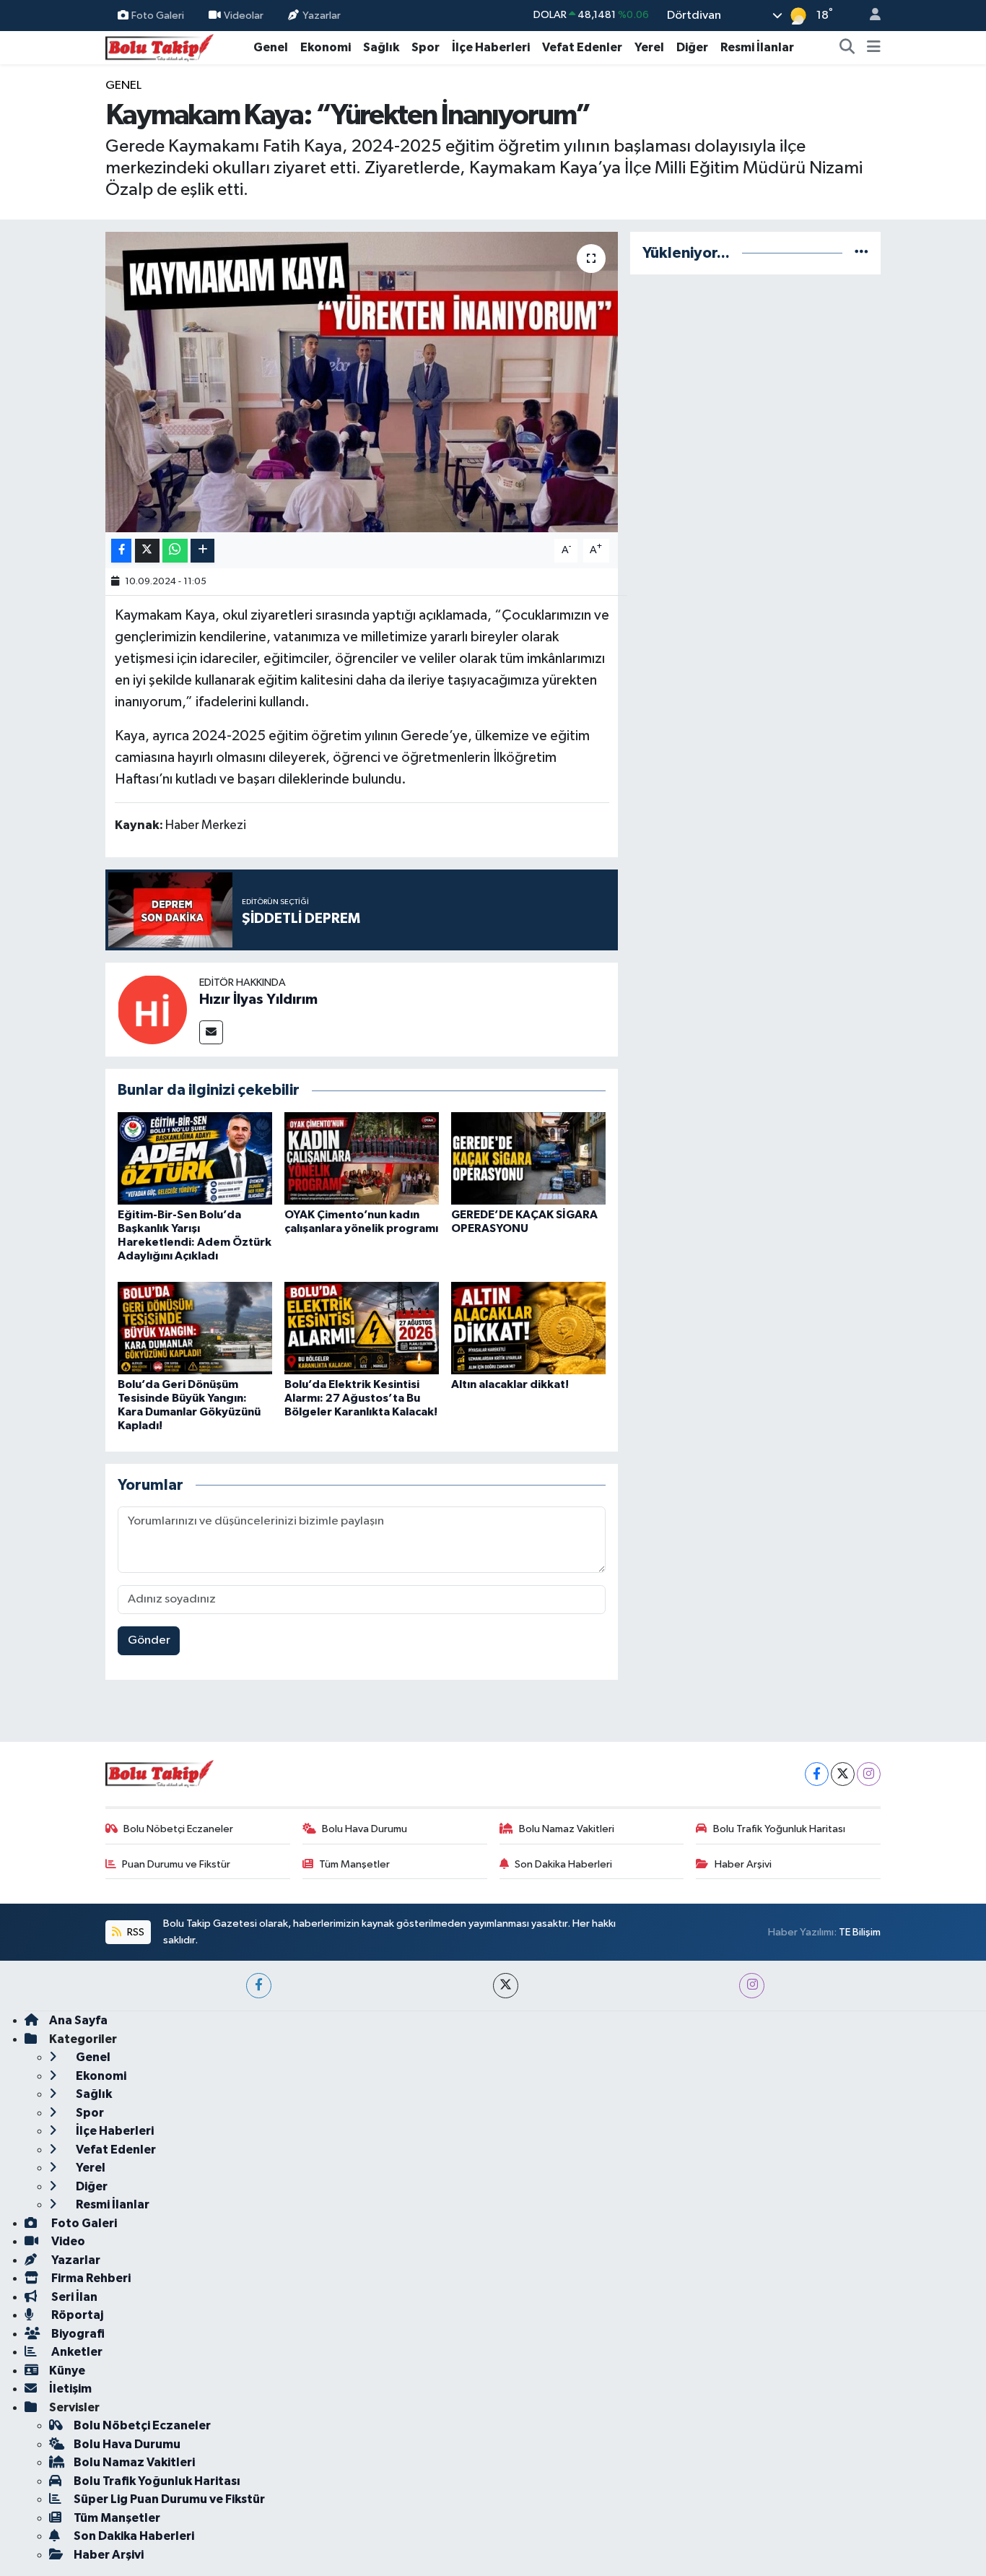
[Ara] (847, 48)
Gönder (149, 1640)
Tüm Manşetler (354, 1864)
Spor (426, 47)
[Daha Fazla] (202, 551)
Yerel (649, 47)
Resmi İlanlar (757, 47)
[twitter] (506, 1986)
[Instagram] (869, 1774)
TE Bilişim (860, 1932)
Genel (271, 47)
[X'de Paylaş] (147, 551)
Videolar (244, 15)
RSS (135, 1932)
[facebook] (259, 1986)
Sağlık (381, 47)
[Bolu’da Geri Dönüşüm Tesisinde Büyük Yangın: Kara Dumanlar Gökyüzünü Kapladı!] (195, 1328)
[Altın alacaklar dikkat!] (528, 1328)
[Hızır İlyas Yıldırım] (152, 1009)
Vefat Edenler (582, 47)
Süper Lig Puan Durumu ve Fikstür (169, 2499)
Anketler (76, 2352)
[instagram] (752, 1986)
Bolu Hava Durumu (365, 1829)
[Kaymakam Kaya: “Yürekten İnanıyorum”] (362, 382)
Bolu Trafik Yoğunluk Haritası (779, 1829)
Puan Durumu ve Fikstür (176, 1864)
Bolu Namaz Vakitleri (567, 1829)
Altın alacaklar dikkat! (510, 1384)
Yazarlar (322, 15)
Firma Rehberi (90, 2278)
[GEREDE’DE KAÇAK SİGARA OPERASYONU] (528, 1158)
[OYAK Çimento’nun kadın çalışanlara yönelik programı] (362, 1158)
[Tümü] (861, 253)
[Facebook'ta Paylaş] (121, 551)
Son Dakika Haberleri (563, 1864)
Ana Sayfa (78, 2020)
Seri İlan (73, 2297)
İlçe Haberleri (491, 47)
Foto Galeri (158, 15)
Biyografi (77, 2334)
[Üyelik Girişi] (869, 16)
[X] (843, 1774)
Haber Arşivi (743, 1864)
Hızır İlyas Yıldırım (258, 999)
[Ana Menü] (874, 48)
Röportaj (76, 2315)
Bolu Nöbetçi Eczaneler (178, 1829)
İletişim (70, 2389)
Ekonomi (326, 47)
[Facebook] (817, 1774)
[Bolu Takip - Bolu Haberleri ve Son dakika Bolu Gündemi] (160, 47)
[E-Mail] (211, 1032)
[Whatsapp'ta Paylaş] (175, 551)
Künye (67, 2371)
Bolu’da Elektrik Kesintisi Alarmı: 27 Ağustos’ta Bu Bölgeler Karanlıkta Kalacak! (361, 1398)
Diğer (692, 47)
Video (67, 2241)
